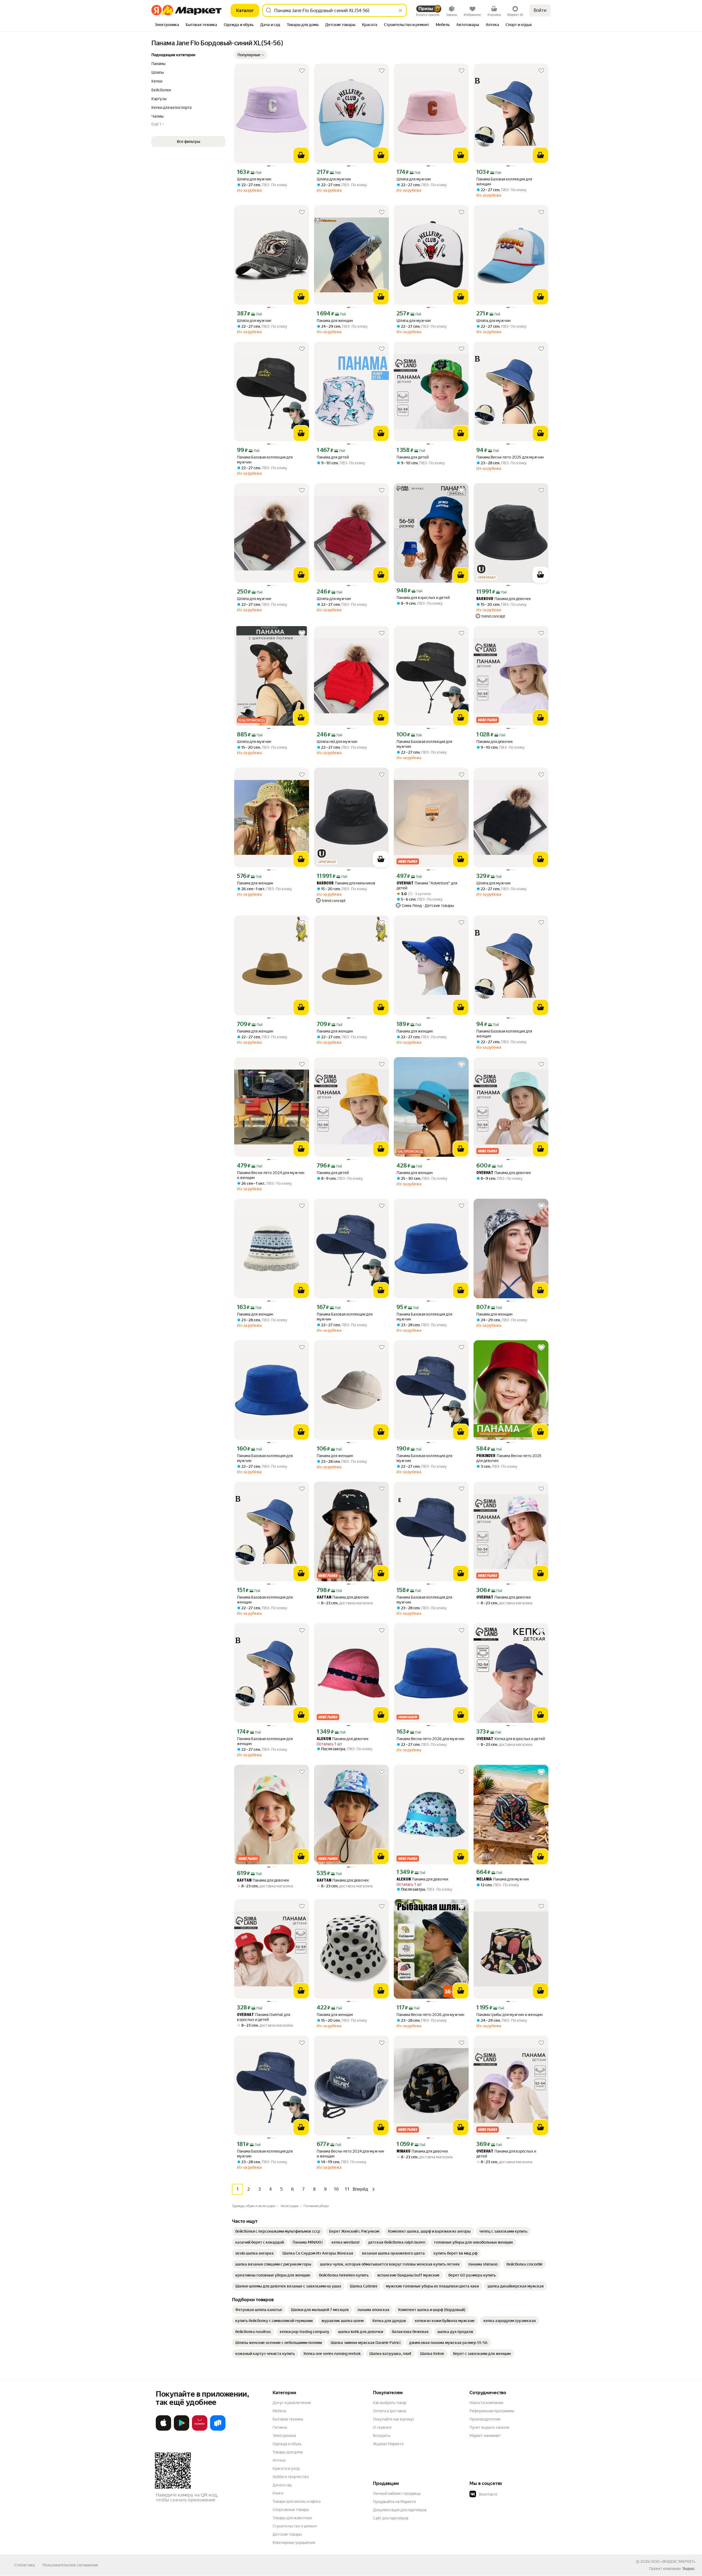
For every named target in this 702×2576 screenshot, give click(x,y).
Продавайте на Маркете (394, 2502)
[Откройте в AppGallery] (200, 2430)
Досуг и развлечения (292, 2403)
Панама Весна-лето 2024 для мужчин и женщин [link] (271, 1175)
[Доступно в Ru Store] (218, 2430)
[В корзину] (301, 155)
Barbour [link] (485, 599)
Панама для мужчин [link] (503, 1879)
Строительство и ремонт (295, 2526)
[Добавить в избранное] (302, 71)
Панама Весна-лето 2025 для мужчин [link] (510, 457)
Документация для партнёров (400, 2510)
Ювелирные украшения (294, 2543)
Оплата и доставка (390, 2411)
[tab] (167, 25)
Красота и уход (286, 2468)
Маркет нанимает (485, 2436)
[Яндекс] (689, 2569)
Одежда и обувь (287, 2444)
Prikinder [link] (486, 1456)
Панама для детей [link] (333, 457)
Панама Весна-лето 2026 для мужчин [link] (430, 1739)
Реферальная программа (492, 2411)
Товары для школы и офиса (297, 2501)
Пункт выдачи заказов (489, 2427)
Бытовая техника (288, 2419)
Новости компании (486, 2403)
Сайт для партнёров (391, 2518)
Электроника (284, 2436)
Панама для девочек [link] (504, 599)
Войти (540, 10)
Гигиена (280, 2427)
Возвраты (382, 2436)
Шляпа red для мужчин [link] (337, 742)
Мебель (280, 2411)
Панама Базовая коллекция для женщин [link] (504, 182)
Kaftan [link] (324, 1598)
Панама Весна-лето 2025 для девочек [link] (509, 1458)
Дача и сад (282, 2485)
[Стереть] (400, 10)
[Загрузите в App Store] (163, 2430)
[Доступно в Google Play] (182, 2430)
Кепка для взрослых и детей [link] (511, 1739)
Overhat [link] (405, 883)
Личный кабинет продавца (397, 2493)
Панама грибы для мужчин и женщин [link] (509, 2015)
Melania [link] (484, 1880)
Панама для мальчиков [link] (346, 883)
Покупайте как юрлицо (393, 2419)
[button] (251, 55)
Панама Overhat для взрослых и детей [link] (264, 2017)
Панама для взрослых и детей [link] (423, 598)
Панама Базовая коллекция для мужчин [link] (265, 460)
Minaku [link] (404, 2152)
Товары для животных (292, 2518)
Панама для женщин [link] (335, 321)
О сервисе (382, 2427)
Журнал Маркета (388, 2444)
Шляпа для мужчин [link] (254, 179)
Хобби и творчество (291, 2477)
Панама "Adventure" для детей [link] (427, 886)
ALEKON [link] (324, 1739)
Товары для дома (288, 2452)
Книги (278, 2493)
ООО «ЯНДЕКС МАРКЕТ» (673, 2561)
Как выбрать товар (390, 2403)
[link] (278, 2231)
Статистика (24, 2565)
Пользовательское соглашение (70, 2565)
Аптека (279, 2460)
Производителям (485, 2419)
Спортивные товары (291, 2510)
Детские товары (287, 2534)
